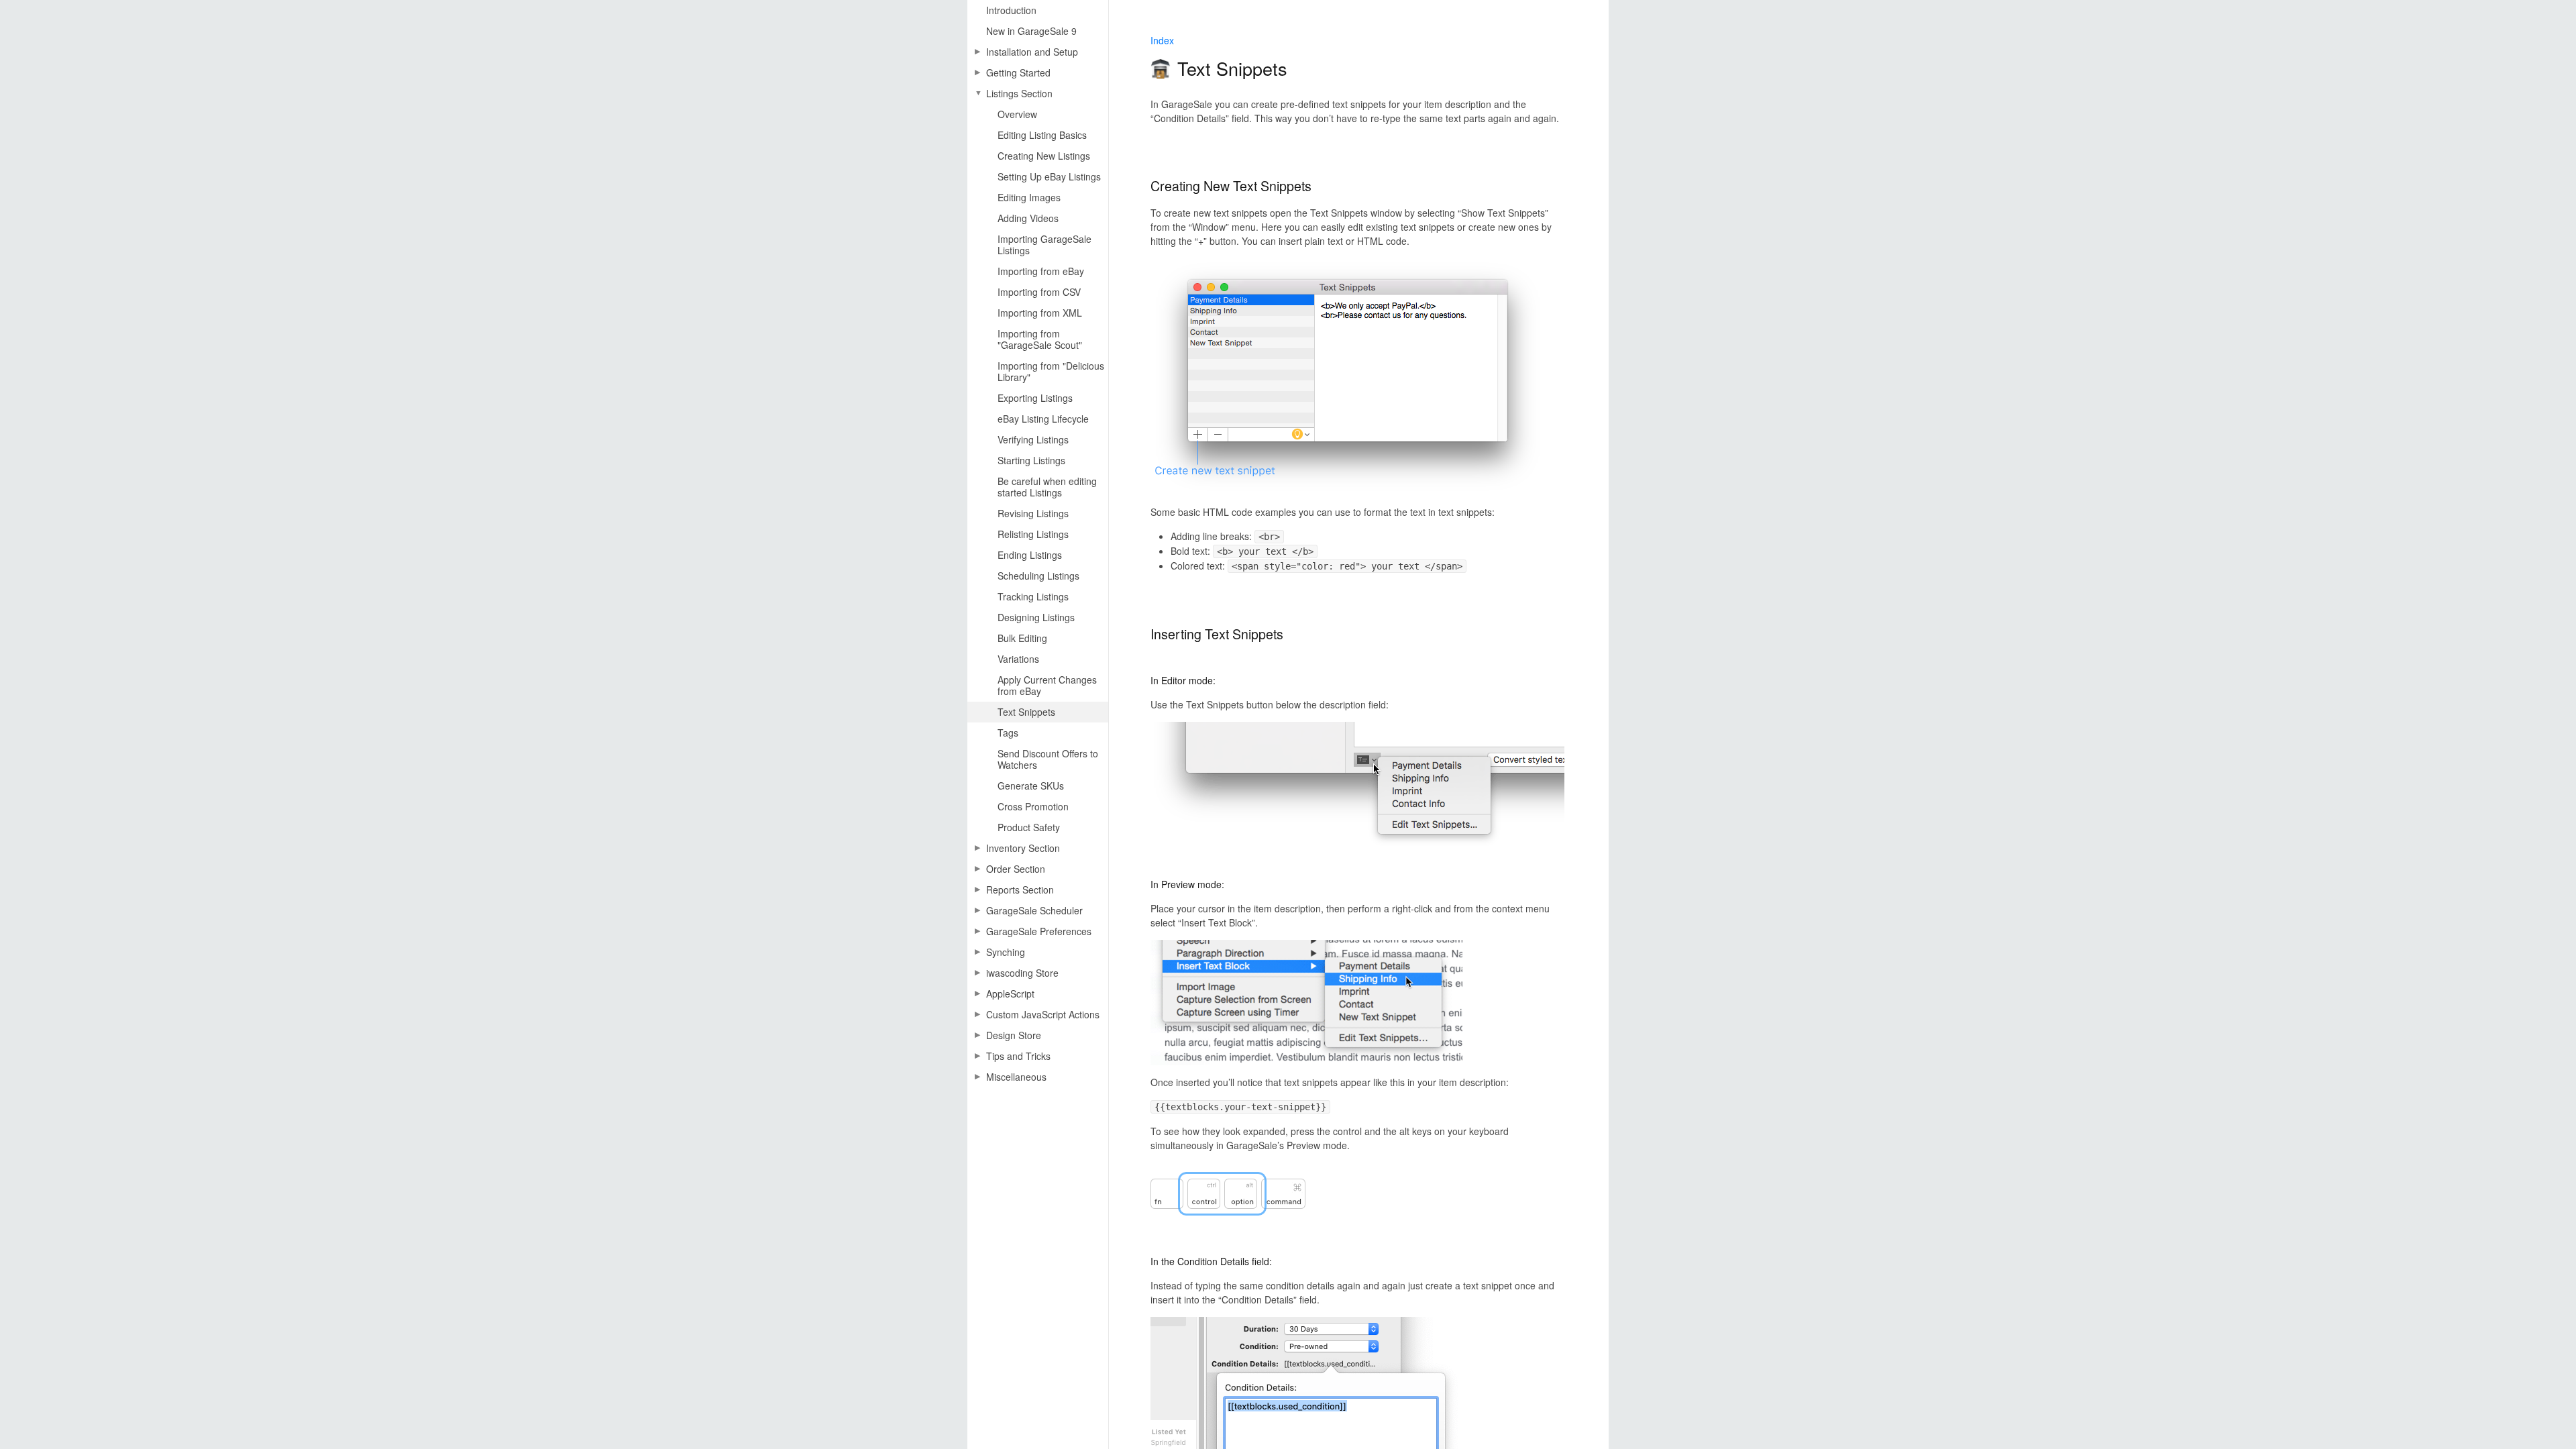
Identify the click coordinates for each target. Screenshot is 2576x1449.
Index (1162, 40)
